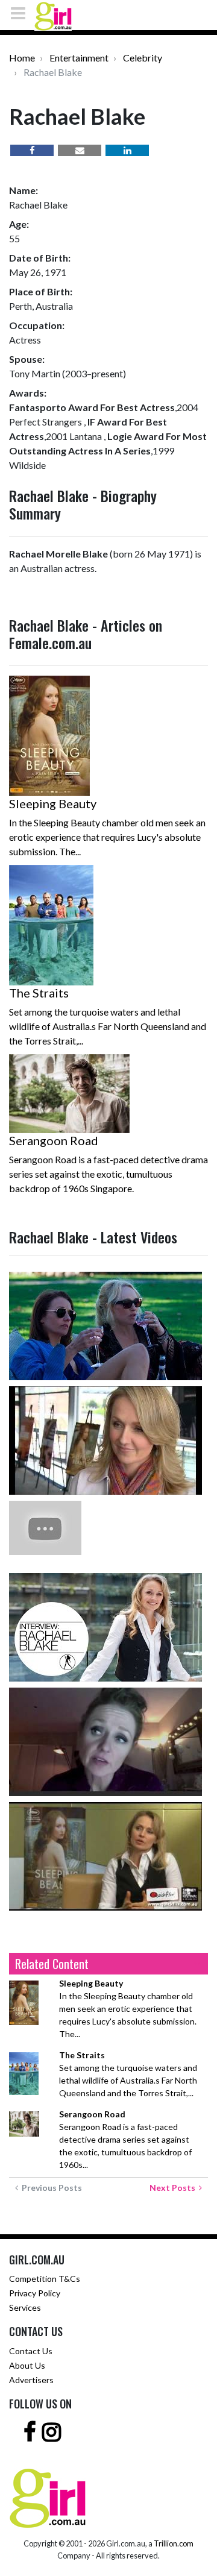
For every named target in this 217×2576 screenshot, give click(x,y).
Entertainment (79, 58)
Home (22, 58)
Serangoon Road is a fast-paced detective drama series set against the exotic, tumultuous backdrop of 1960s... (125, 2139)
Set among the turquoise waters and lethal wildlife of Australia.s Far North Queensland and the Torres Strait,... (128, 2074)
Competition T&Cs (45, 2279)
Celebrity (143, 58)
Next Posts (174, 2188)
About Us (27, 2365)
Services (25, 2307)
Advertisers (31, 2380)
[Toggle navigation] (22, 13)
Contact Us (31, 2351)
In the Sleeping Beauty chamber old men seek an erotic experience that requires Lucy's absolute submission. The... (128, 2009)
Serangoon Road (54, 1140)
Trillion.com (174, 2543)
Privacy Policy (35, 2293)
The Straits (39, 993)
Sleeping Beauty (53, 803)
